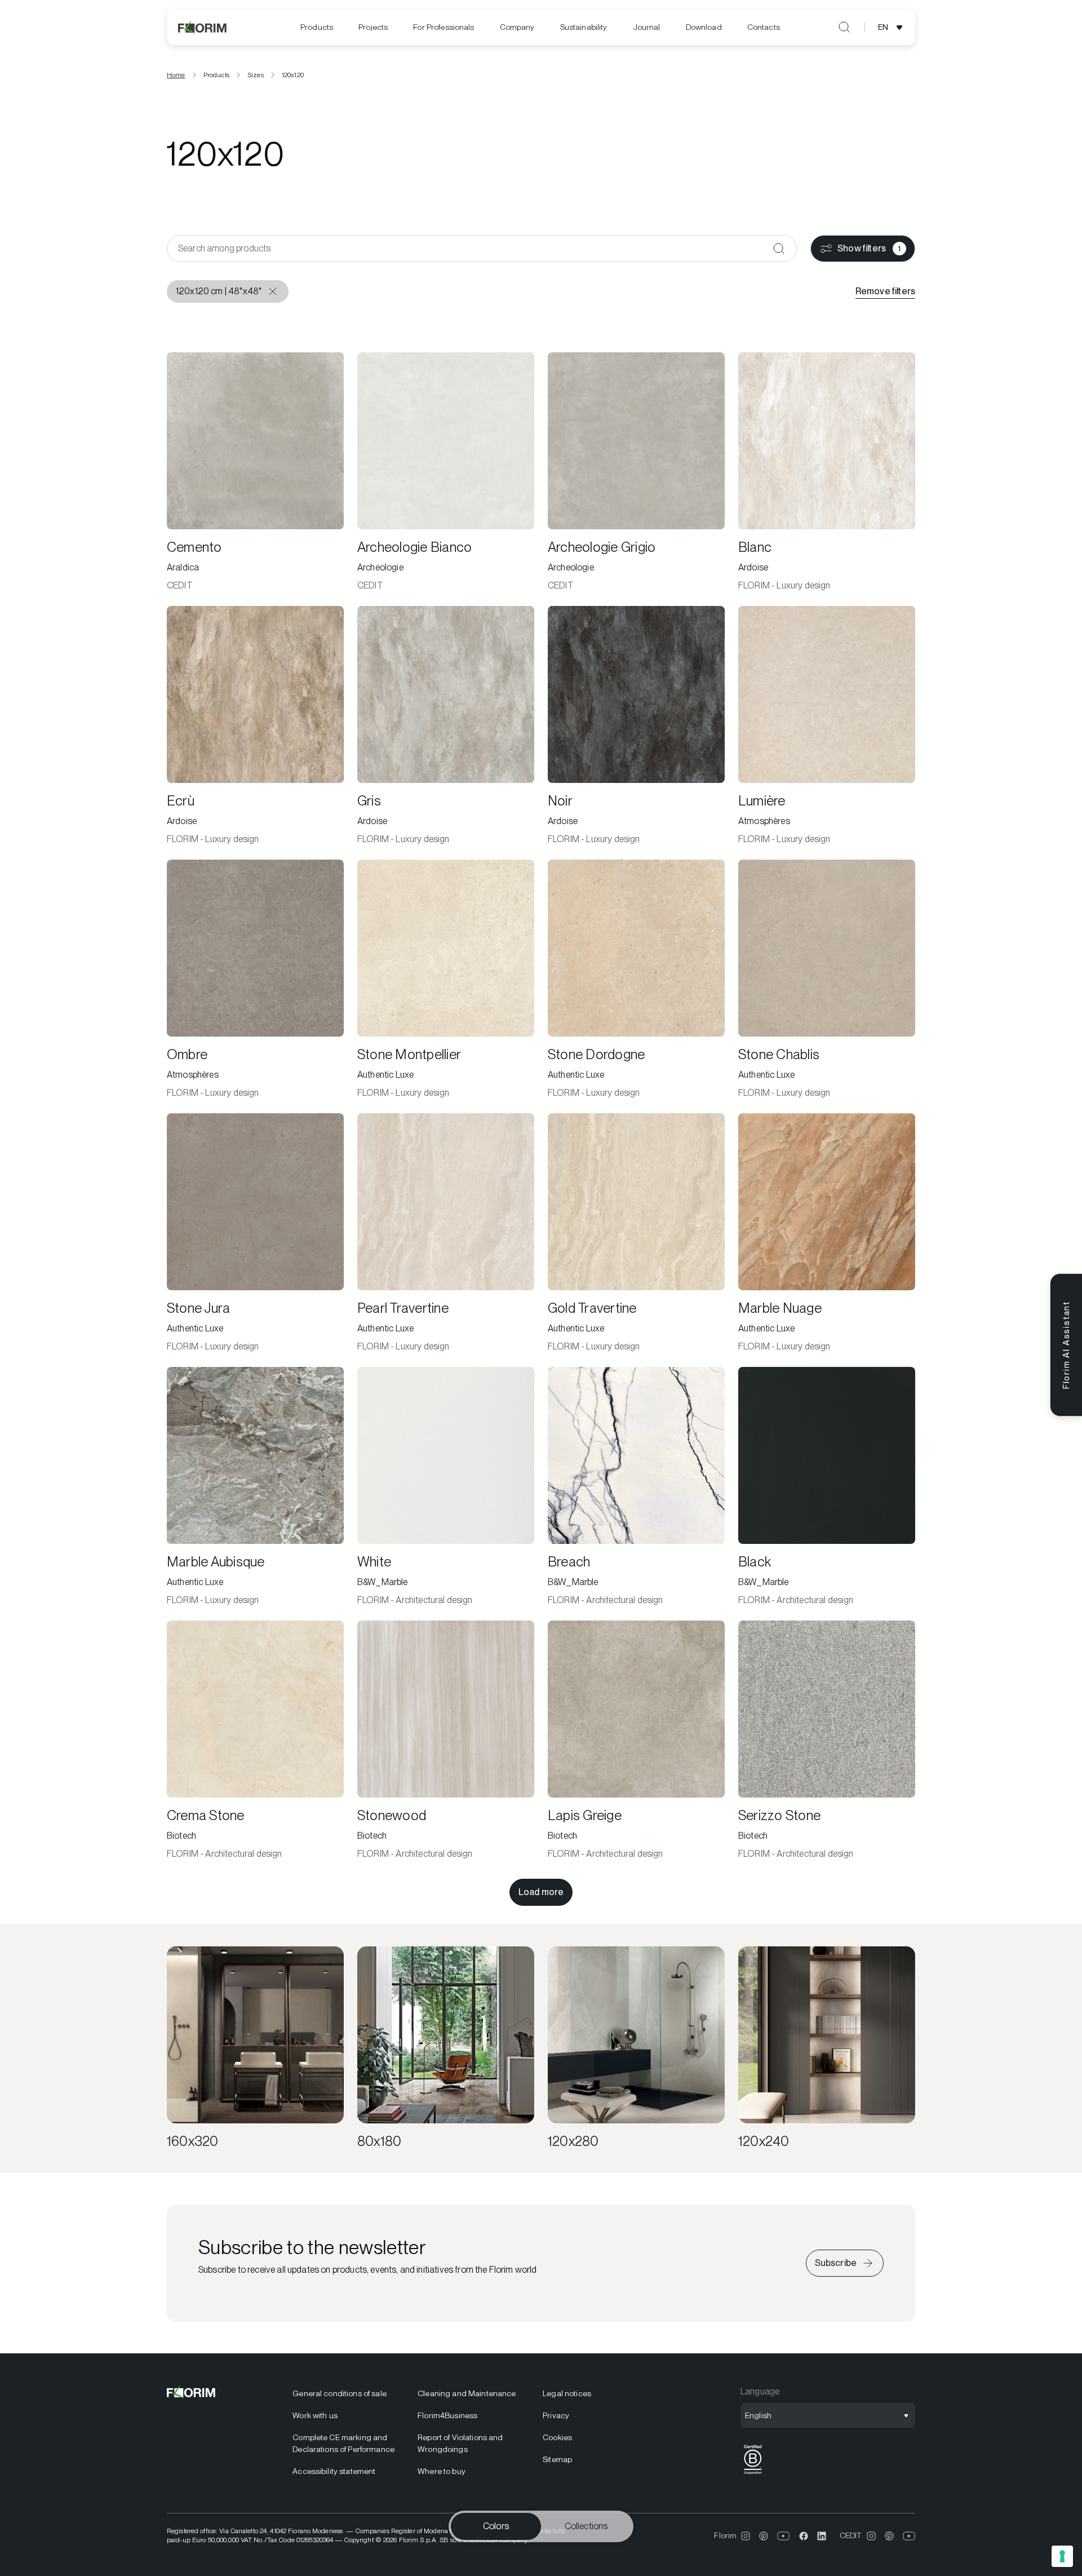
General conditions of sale (340, 2393)
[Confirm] (779, 249)
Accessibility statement (334, 2471)
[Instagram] (746, 2536)
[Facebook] (804, 2536)
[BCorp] (753, 2474)
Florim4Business (447, 2415)
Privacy (556, 2415)
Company (517, 27)
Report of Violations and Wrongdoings (460, 2443)
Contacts (764, 27)
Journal (647, 27)
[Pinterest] (764, 2536)
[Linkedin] (822, 2536)
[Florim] (203, 27)
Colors (496, 2526)
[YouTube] (784, 2536)
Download (704, 27)
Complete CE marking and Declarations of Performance (343, 2443)
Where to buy (442, 2471)
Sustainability (584, 27)
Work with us (315, 2415)
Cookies (557, 2437)
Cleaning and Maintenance (467, 2393)
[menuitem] (317, 27)
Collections (586, 2526)
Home (176, 75)
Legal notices (567, 2393)
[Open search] (844, 27)
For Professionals (444, 27)
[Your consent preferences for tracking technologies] (1062, 2556)
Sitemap (557, 2459)
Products (317, 27)
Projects (373, 27)
